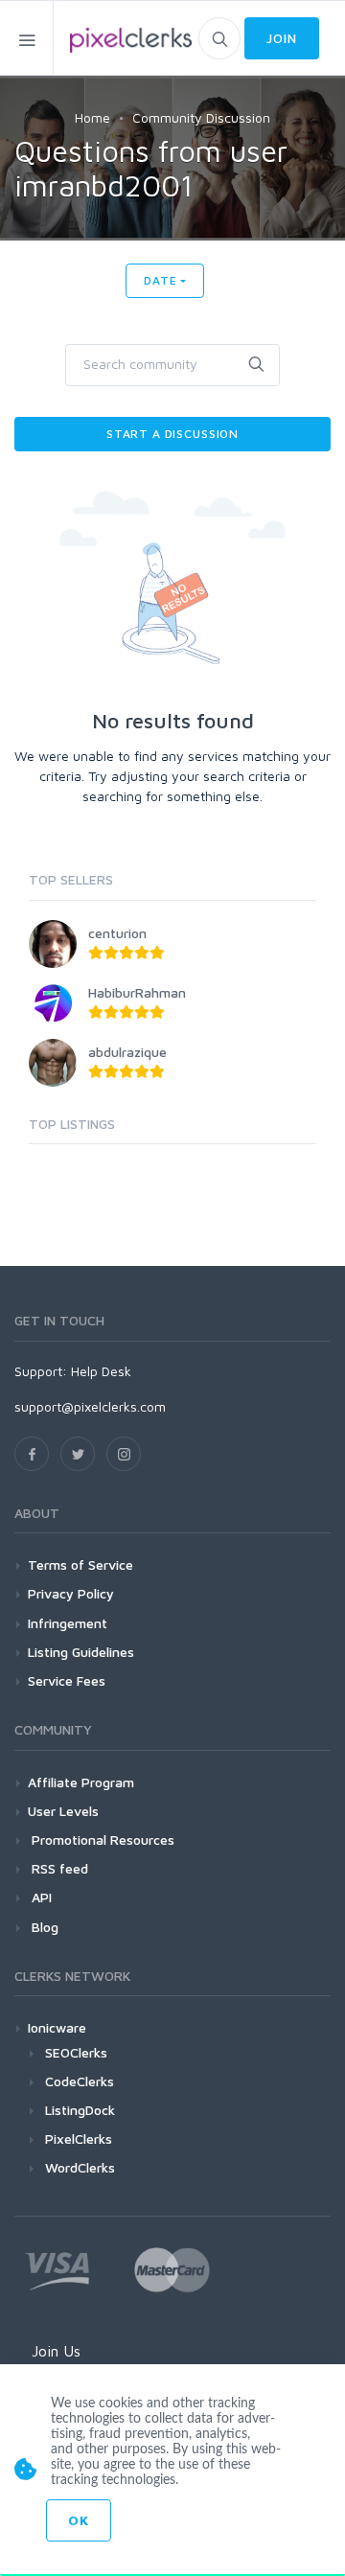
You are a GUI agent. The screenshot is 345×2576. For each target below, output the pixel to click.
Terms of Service (80, 1564)
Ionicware (57, 2027)
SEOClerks (76, 2052)
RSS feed (58, 1868)
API (40, 1897)
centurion (117, 933)
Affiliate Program (81, 1782)
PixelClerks (79, 2139)
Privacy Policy (71, 1593)
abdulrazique (127, 1052)
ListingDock (80, 2110)
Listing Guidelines (81, 1652)
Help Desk (101, 1371)
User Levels (63, 1811)
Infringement (68, 1623)
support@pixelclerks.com (90, 1406)
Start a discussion (172, 434)
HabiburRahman (137, 992)
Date (160, 280)
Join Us (56, 2351)
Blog (43, 1927)
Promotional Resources (101, 1840)
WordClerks (80, 2167)
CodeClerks (80, 2081)
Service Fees (67, 1680)
